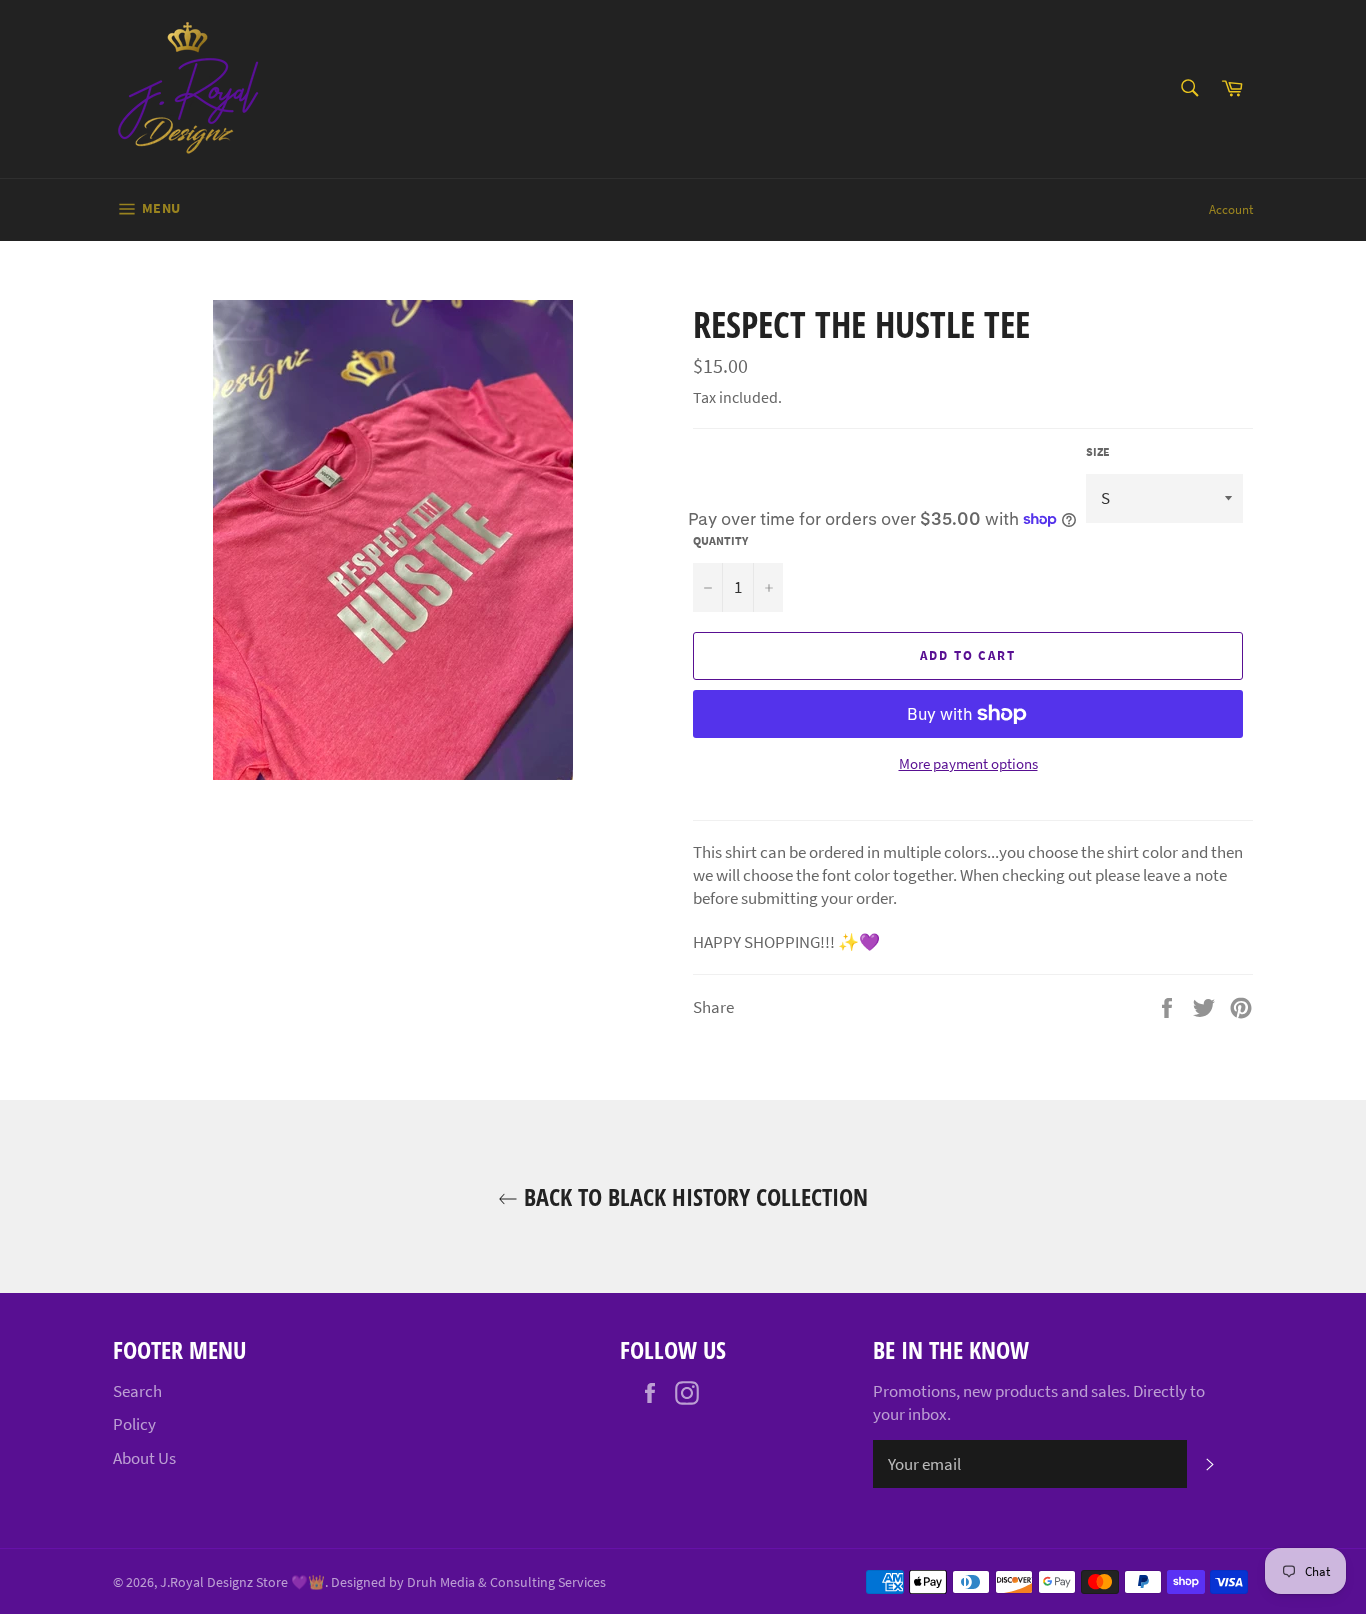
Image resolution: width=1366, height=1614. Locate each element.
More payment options (968, 763)
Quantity (720, 540)
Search (137, 1391)
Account (1231, 209)
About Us (144, 1458)
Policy (134, 1424)
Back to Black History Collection (693, 1196)
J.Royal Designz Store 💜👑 (242, 1582)
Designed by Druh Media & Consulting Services (468, 1582)
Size (1098, 451)
